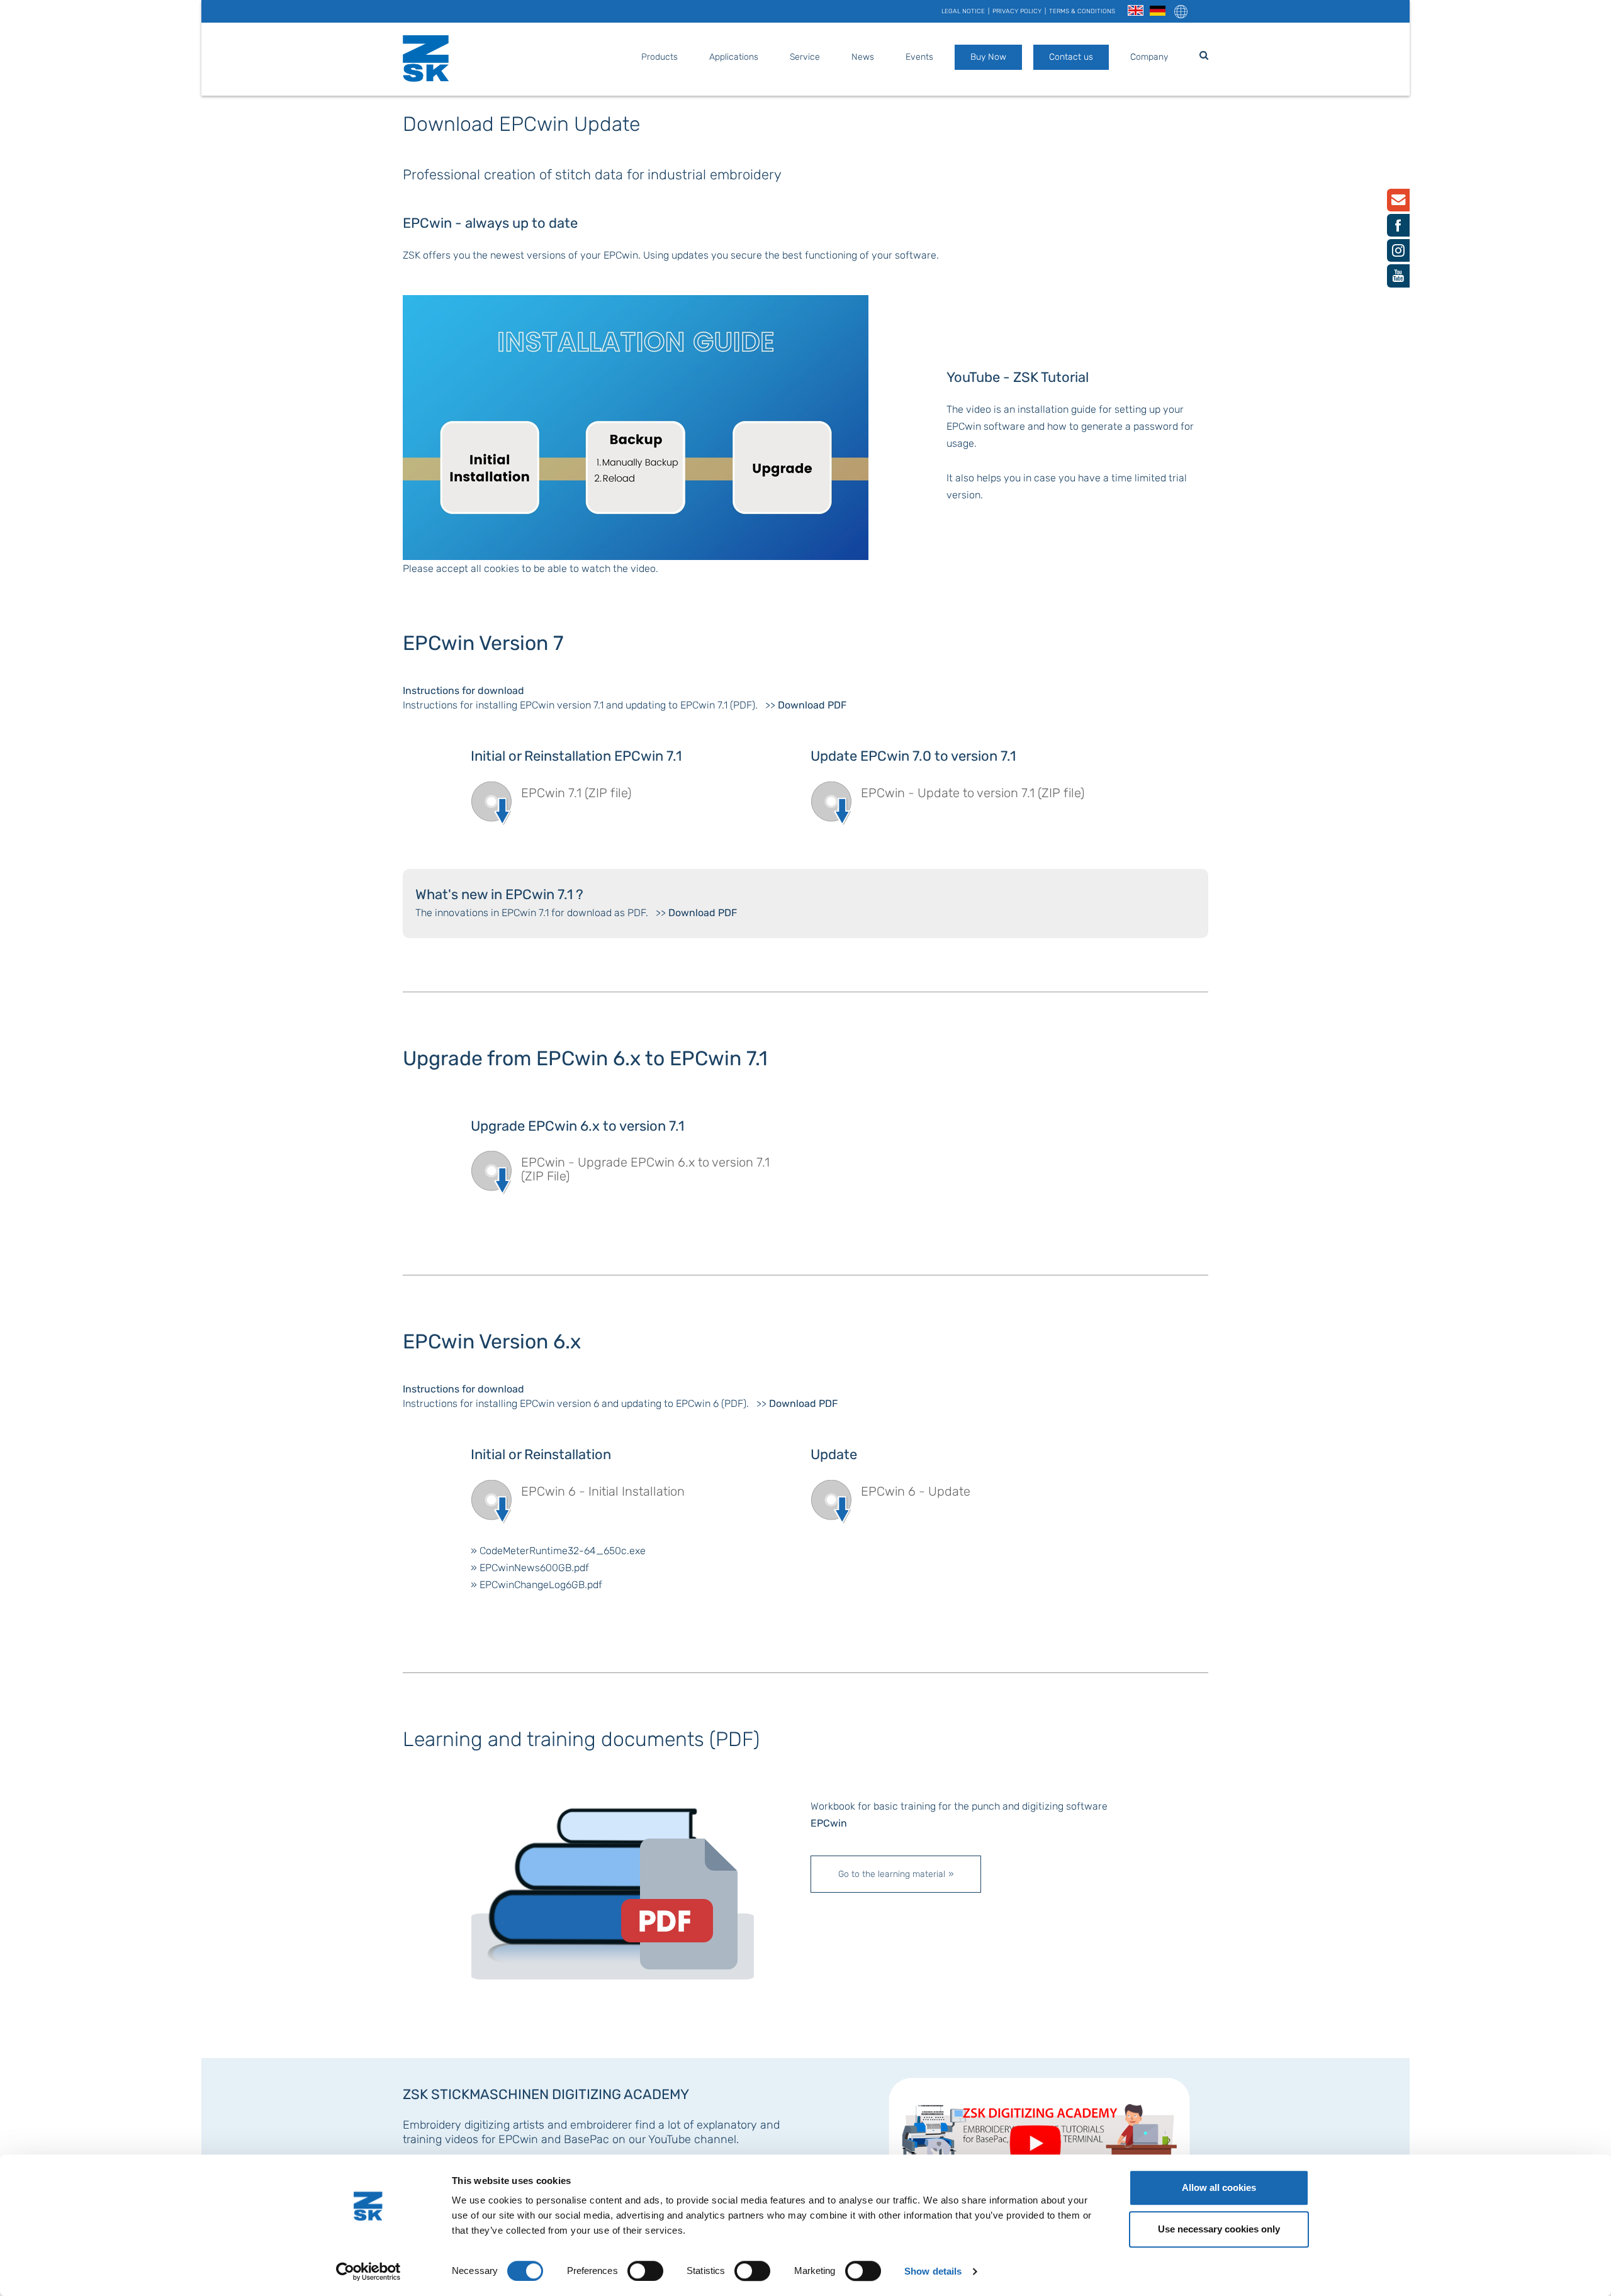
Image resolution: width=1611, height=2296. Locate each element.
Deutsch (1158, 11)
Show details (933, 2271)
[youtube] (1398, 278)
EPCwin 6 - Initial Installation (603, 1491)
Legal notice (963, 11)
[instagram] (1398, 253)
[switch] (645, 2271)
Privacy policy (1017, 11)
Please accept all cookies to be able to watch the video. (530, 568)
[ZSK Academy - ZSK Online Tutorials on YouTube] (1043, 2133)
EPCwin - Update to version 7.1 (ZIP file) (973, 793)
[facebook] (1398, 228)
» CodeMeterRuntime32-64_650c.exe (558, 1551)
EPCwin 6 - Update (916, 1491)
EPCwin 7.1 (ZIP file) (576, 793)
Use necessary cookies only (1219, 2229)
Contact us (1071, 57)
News (863, 57)
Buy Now (988, 57)
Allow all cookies (1219, 2187)
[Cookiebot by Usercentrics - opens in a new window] (368, 2271)
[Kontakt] (1398, 202)
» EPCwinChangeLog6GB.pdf (536, 1585)
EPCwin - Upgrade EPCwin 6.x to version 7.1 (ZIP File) (645, 1169)
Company (1149, 57)
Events (919, 57)
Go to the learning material (892, 1874)
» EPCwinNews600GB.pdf (530, 1568)
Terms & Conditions (1082, 11)
